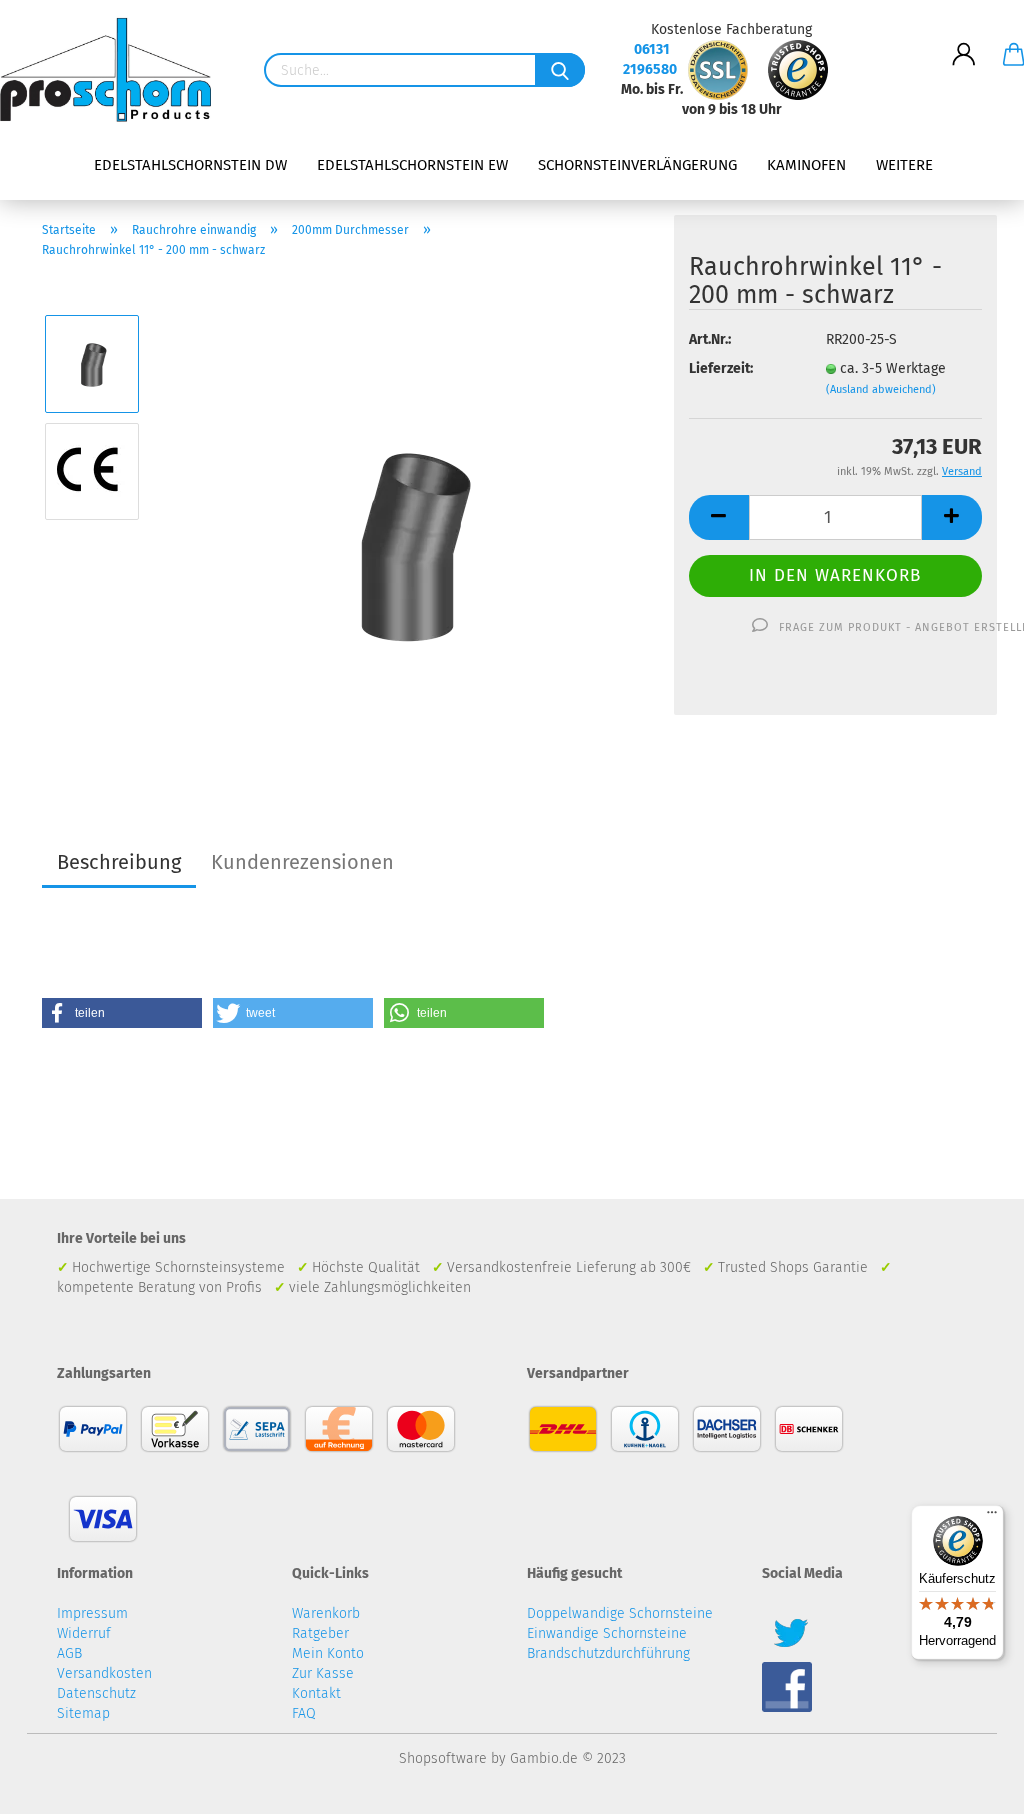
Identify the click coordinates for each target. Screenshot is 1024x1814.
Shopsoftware (443, 1758)
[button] (122, 1013)
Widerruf (84, 1633)
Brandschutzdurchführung (608, 1653)
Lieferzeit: (721, 368)
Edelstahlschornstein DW (190, 165)
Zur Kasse (323, 1673)
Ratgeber (320, 1633)
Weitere (904, 165)
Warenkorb (326, 1613)
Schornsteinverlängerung (637, 165)
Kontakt (316, 1693)
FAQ (304, 1713)
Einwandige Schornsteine (607, 1633)
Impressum (92, 1613)
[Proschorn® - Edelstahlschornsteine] (113, 70)
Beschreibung (119, 862)
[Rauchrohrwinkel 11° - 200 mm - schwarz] (408, 524)
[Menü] (992, 1517)
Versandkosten (104, 1673)
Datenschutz (96, 1693)
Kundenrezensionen (302, 862)
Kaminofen (806, 165)
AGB (69, 1653)
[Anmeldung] (964, 39)
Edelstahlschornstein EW (412, 165)
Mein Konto (328, 1653)
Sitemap (83, 1713)
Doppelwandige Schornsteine (620, 1613)
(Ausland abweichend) (881, 389)
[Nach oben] (969, 1784)
